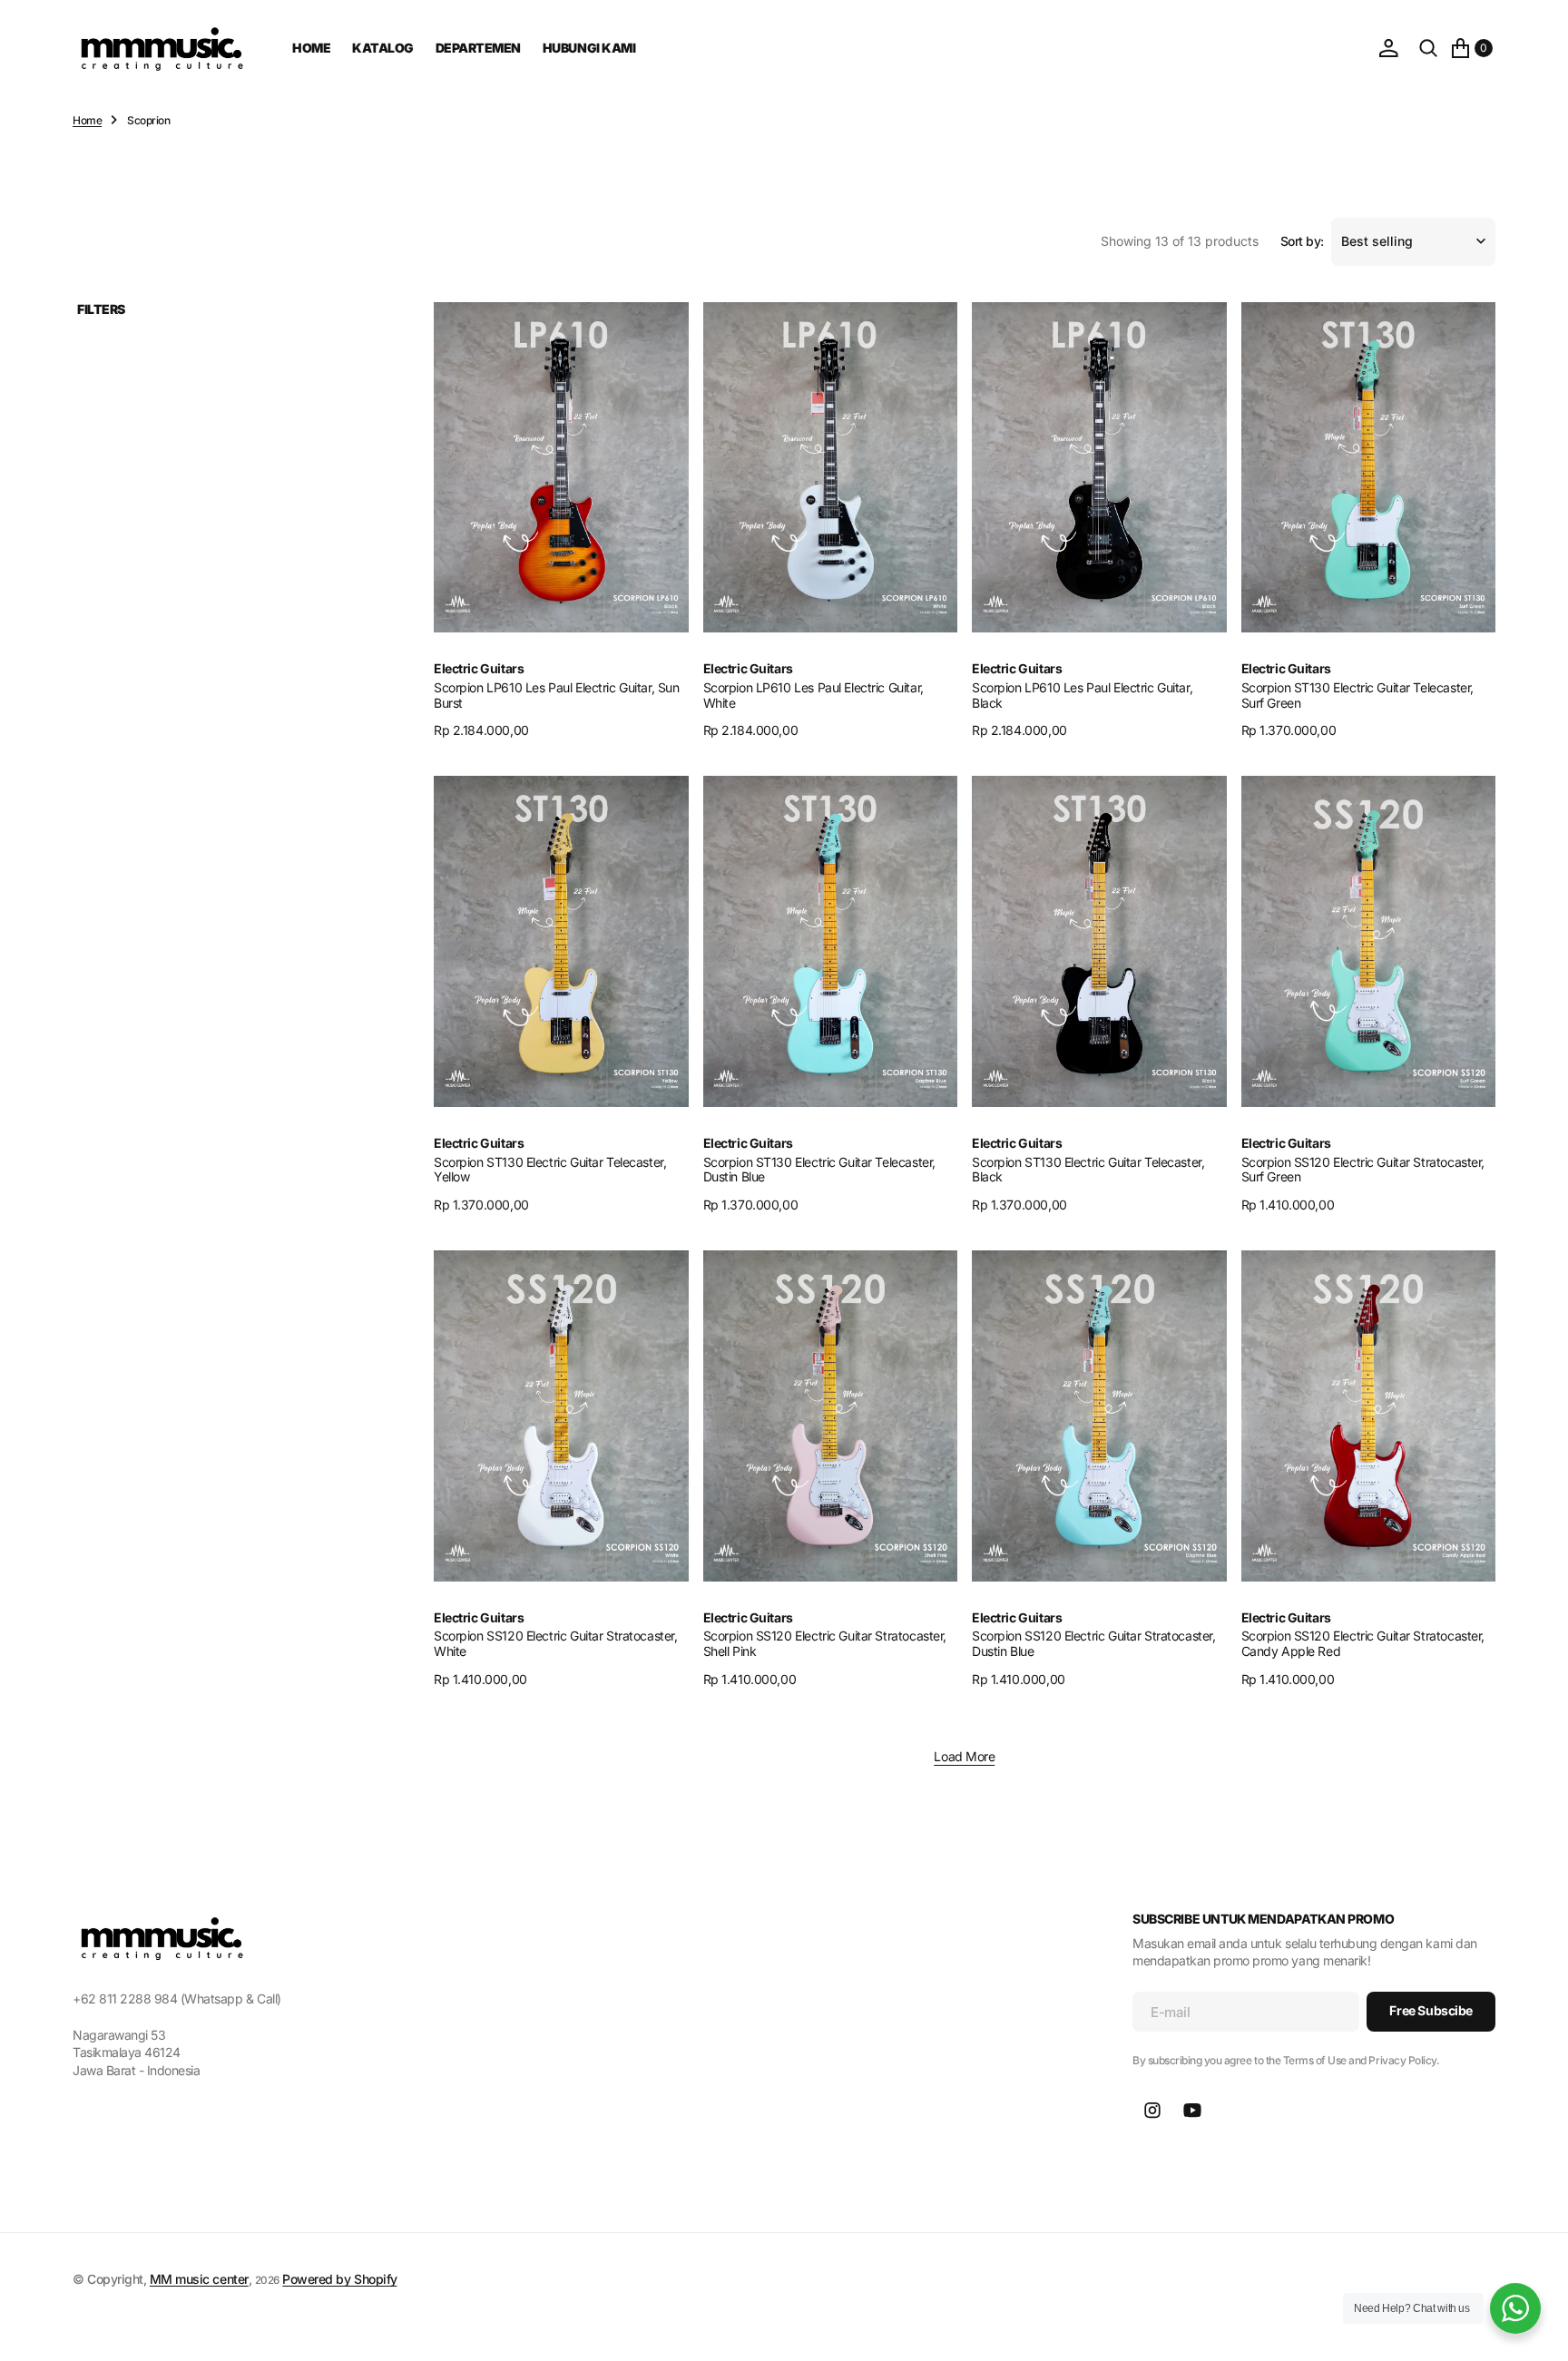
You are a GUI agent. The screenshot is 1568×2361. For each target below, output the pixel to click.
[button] (1388, 48)
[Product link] (561, 468)
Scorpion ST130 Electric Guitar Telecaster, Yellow (550, 1170)
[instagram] (1152, 2111)
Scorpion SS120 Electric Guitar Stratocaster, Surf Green (1363, 1170)
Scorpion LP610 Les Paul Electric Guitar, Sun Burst (557, 695)
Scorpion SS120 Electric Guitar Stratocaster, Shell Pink (825, 1643)
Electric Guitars (479, 669)
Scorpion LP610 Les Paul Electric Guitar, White (813, 695)
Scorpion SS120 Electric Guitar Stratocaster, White (556, 1643)
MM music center (199, 2279)
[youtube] (1192, 2111)
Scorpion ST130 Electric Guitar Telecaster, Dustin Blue (819, 1170)
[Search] (1428, 48)
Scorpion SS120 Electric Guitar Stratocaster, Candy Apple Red (1363, 1643)
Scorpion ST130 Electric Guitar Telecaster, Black (1088, 1170)
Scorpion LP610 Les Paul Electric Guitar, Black (1082, 695)
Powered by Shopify (339, 2279)
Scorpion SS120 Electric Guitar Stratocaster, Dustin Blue (1094, 1643)
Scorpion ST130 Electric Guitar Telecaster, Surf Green (1357, 695)
